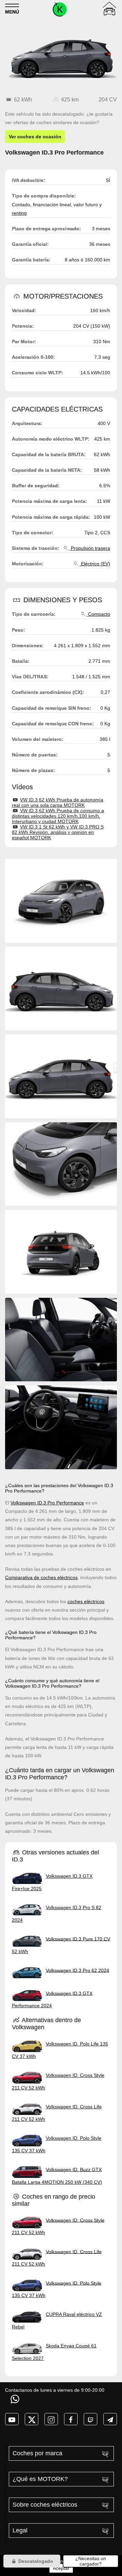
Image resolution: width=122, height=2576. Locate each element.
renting (19, 213)
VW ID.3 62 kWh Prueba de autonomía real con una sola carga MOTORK (58, 802)
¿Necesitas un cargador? (91, 2561)
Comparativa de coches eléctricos (41, 1577)
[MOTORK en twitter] (32, 2419)
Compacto (98, 614)
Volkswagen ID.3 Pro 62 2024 (77, 1970)
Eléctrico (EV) (95, 564)
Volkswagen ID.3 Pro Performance (47, 1503)
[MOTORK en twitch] (90, 2419)
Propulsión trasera (90, 548)
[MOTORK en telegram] (110, 2419)
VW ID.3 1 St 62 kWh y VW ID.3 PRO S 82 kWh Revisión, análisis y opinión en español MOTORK (58, 832)
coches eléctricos (86, 1601)
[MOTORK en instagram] (51, 2419)
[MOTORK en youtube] (12, 2419)
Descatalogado (35, 2561)
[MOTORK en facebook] (71, 2419)
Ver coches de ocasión (35, 137)
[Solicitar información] (16, 2399)
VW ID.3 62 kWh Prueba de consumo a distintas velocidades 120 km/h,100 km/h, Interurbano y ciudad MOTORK (58, 816)
